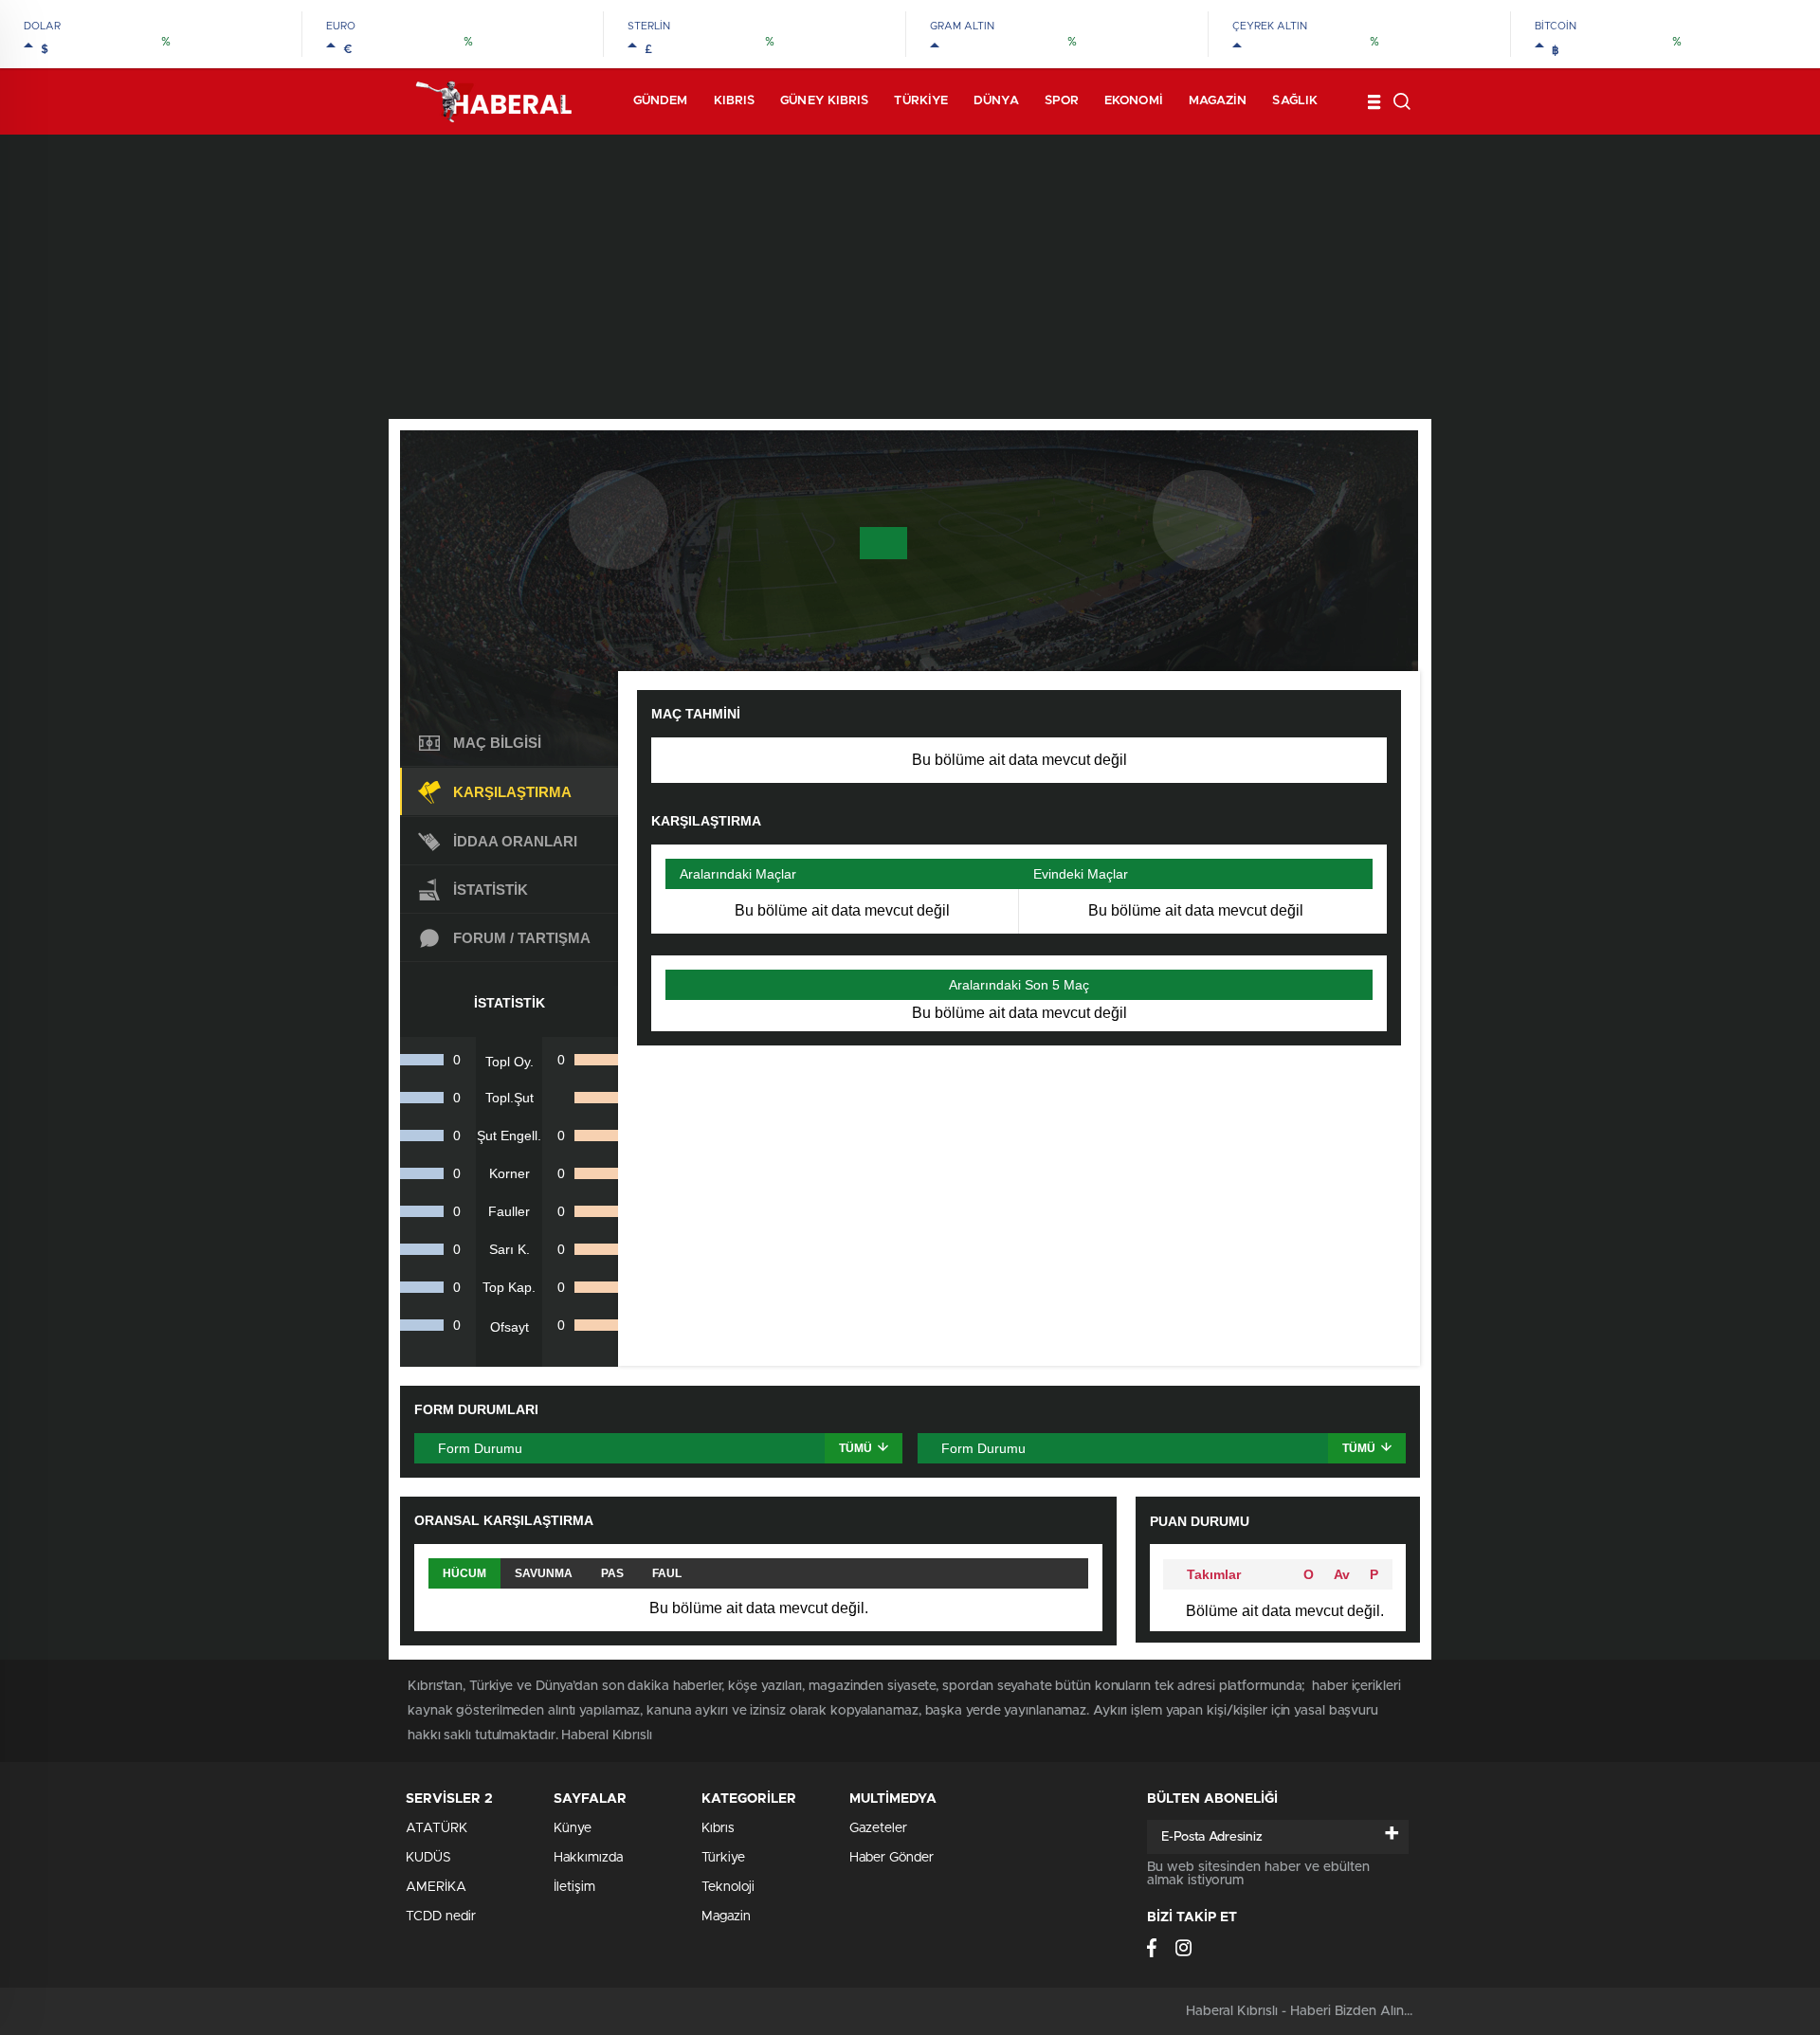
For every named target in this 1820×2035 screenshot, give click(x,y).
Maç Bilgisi (497, 743)
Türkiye (921, 101)
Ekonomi (1134, 101)
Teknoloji (728, 1887)
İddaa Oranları (515, 841)
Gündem (661, 101)
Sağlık (1295, 101)
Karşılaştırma (512, 792)
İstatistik (491, 890)
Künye (573, 1828)
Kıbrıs (735, 101)
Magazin (1218, 101)
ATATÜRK (437, 1828)
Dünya (996, 101)
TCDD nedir (441, 1917)
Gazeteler (878, 1828)
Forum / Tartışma (522, 938)
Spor (1062, 101)
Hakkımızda (588, 1858)
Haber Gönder (892, 1858)
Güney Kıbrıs (824, 101)
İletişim (574, 1887)
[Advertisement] (910, 277)
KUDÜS (428, 1858)
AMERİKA (436, 1887)
